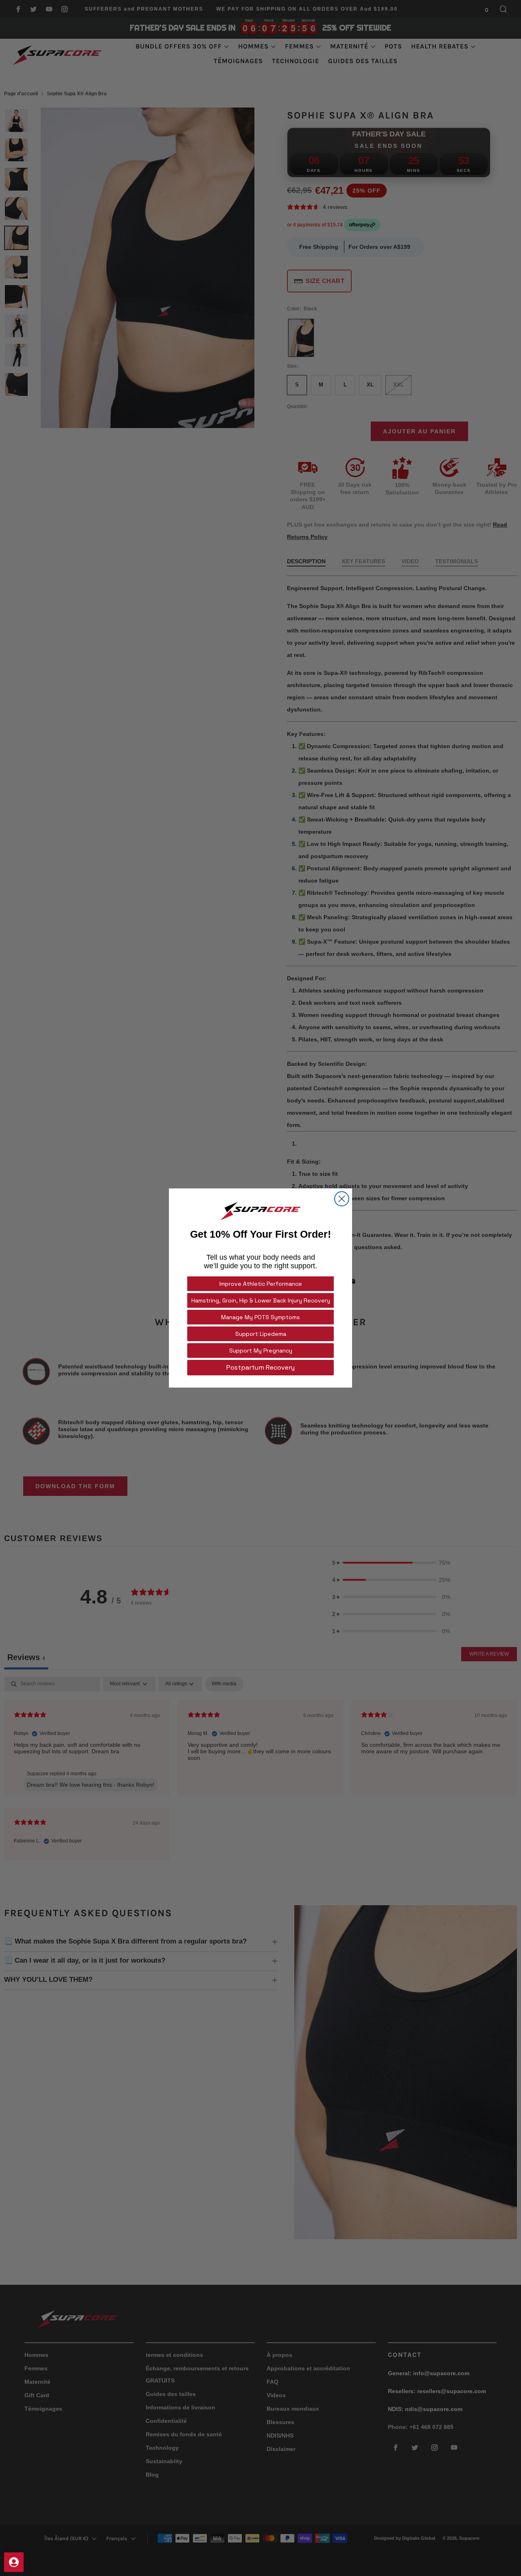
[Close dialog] (342, 1199)
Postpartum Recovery (260, 1367)
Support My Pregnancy (261, 1351)
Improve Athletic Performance (261, 1284)
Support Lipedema (261, 1334)
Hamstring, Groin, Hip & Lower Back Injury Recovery (261, 1300)
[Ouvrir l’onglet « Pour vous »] (14, 2562)
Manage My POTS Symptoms (260, 1317)
